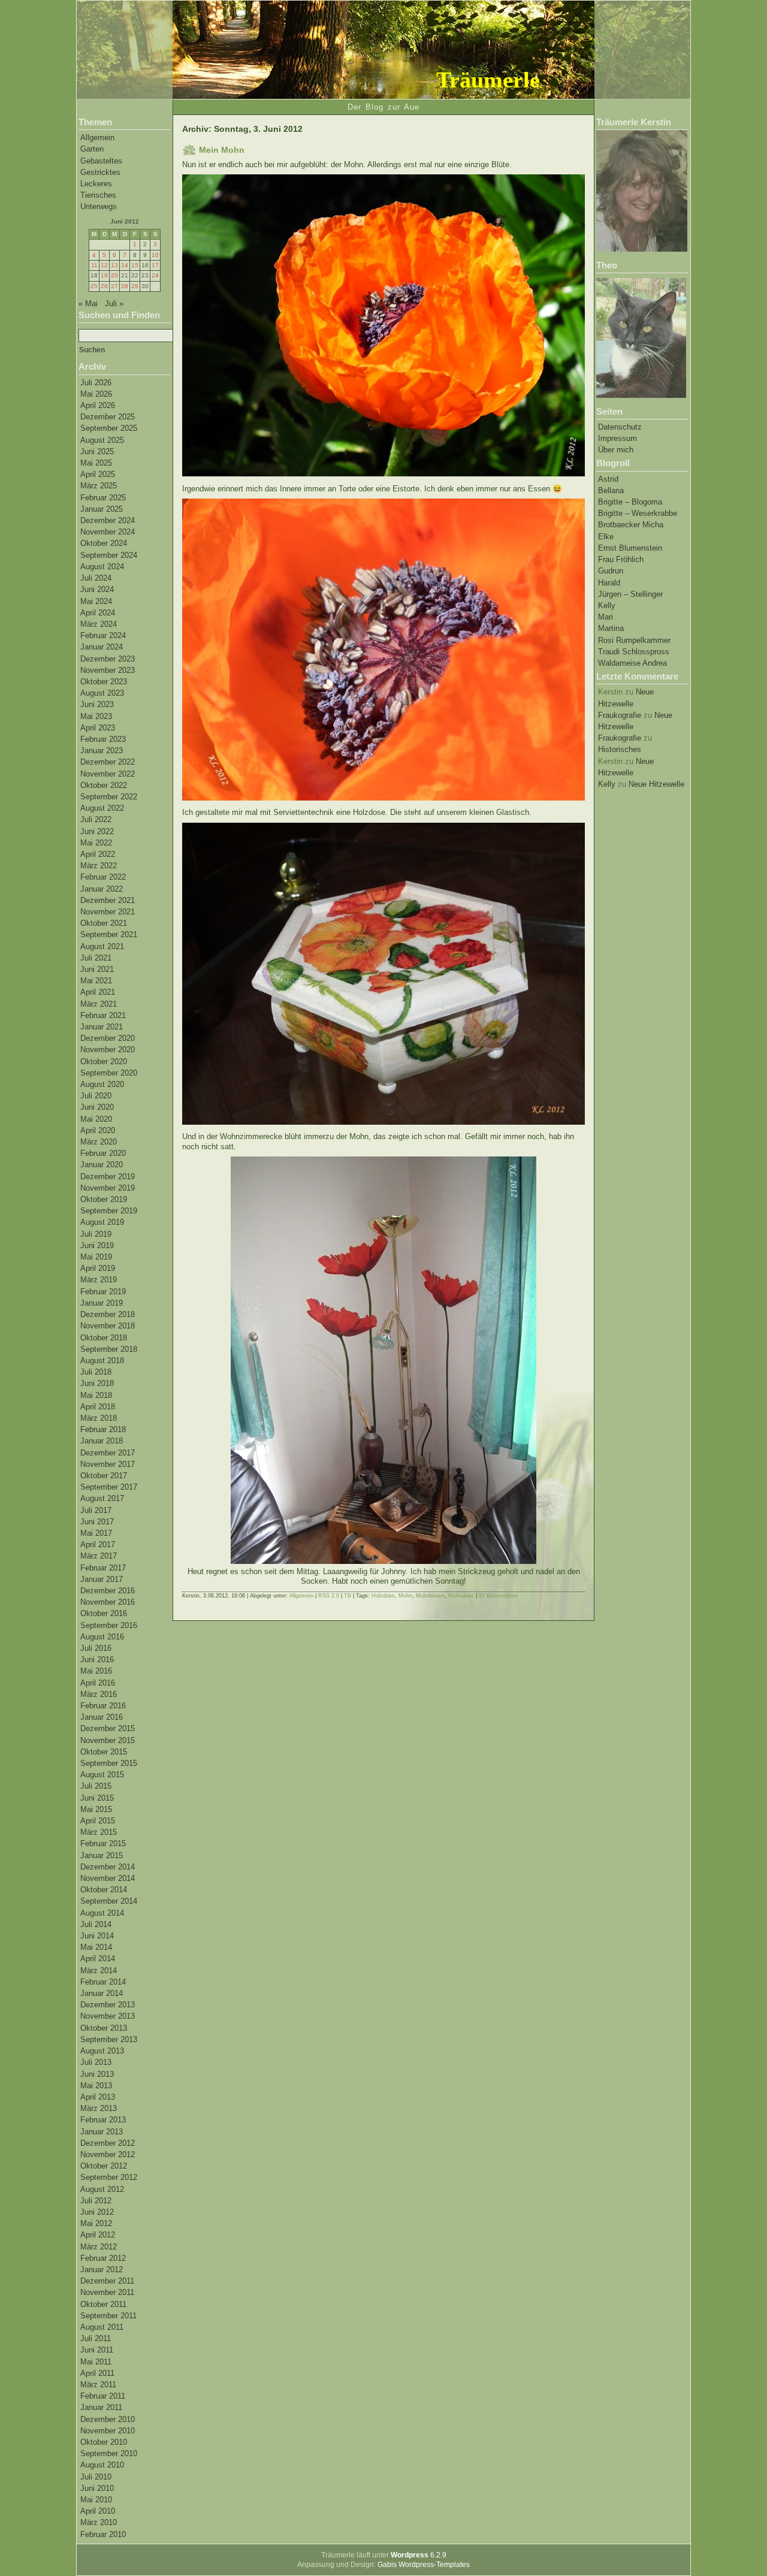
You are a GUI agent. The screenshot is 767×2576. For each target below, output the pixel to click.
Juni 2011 (97, 2350)
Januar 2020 (102, 1165)
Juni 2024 (97, 589)
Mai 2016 (96, 1671)
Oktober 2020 (104, 1061)
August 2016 (102, 1637)
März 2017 (99, 1556)
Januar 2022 (102, 889)
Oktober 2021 (104, 923)
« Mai (88, 303)
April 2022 (98, 854)
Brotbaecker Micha (631, 525)
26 (104, 286)
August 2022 (102, 808)
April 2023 (98, 728)
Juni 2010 (97, 2488)
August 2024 (102, 567)
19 (104, 275)
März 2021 (99, 1004)
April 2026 (98, 405)
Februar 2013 (103, 2120)
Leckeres (96, 184)
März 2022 (99, 866)
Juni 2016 (97, 1660)
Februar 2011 (103, 2396)
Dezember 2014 (108, 1867)
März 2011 (98, 2385)
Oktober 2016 (104, 1613)
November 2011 (107, 2292)
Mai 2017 (96, 1533)
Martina (611, 628)
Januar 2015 (102, 1855)
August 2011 (102, 2327)
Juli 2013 (96, 2062)
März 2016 (99, 1694)
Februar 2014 (103, 1982)
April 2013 (98, 2097)
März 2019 (99, 1280)
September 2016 (109, 1625)
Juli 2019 (96, 1234)
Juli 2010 (96, 2477)
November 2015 (108, 1740)
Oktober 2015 (104, 1752)
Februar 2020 (103, 1153)
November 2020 (108, 1050)
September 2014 (109, 1901)
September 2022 (109, 797)
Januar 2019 (102, 1303)
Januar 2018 (102, 1441)
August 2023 (102, 693)
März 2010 (99, 2522)
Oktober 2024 (104, 543)
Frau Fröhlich (621, 559)
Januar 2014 (102, 1993)
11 (94, 265)
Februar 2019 (103, 1292)
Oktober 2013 (104, 2028)
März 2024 (99, 624)
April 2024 (98, 613)
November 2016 (108, 1602)
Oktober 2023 (104, 682)
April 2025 (98, 474)
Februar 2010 (103, 2534)
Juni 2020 (97, 1107)
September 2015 (109, 1763)
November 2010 (108, 2431)
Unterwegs (99, 206)
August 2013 (102, 2051)
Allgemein (97, 138)
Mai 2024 (96, 601)
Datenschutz (620, 427)
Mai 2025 (96, 463)
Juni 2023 (97, 704)
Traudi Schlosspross (634, 652)
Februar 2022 (103, 877)
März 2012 (99, 2247)
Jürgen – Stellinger (630, 594)
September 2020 (109, 1073)
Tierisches (98, 195)
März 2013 (99, 2108)
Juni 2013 (97, 2074)
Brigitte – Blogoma (630, 502)
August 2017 (102, 1498)
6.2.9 (419, 2555)
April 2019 (98, 1268)
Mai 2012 (96, 2223)
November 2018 (108, 1326)
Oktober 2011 (103, 2304)
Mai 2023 (96, 716)
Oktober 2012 (104, 2166)
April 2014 (98, 1959)
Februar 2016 (103, 1706)
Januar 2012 (102, 2270)
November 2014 (108, 1878)
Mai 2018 (96, 1395)
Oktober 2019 (104, 1199)
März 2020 (99, 1142)
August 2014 (102, 1913)
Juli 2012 (96, 2201)
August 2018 (102, 1361)
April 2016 (98, 1683)
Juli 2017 (96, 1510)
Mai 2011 (96, 2362)
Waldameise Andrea (632, 663)
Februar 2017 (103, 1568)
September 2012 (109, 2177)
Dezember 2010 (108, 2419)
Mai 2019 (96, 1257)
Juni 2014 (97, 1936)
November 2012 (108, 2154)
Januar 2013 (102, 2132)
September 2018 (109, 1349)
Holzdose (383, 1596)
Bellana (611, 490)
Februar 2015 (103, 1843)
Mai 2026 (96, 394)
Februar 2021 (103, 1015)
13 (114, 265)
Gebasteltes (101, 161)
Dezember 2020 (108, 1038)
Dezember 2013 (108, 2005)
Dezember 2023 (108, 659)
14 (125, 265)
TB (348, 1596)
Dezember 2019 (108, 1177)
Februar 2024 (103, 635)
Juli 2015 (96, 1786)
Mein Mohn (222, 150)
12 (104, 265)
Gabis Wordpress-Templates (424, 2565)
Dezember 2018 (108, 1314)
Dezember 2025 (108, 417)
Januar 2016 (102, 1717)
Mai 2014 (96, 1947)
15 (135, 265)
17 (155, 265)
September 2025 (109, 428)
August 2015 (102, 1775)
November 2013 (108, 2016)
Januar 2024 (102, 647)
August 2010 (102, 2465)
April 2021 (98, 992)
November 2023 (108, 670)
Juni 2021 (97, 969)
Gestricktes (100, 172)
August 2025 (102, 440)
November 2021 (108, 912)
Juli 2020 (96, 1096)
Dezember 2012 (108, 2143)
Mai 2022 (96, 843)
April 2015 (98, 1821)
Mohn (405, 1596)
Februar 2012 (103, 2258)
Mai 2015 (96, 1809)
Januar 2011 (101, 2407)
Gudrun (611, 571)
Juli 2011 (96, 2338)
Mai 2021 (96, 981)
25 (94, 286)
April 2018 (98, 1407)
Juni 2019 (97, 1245)
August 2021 (102, 946)
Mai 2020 (96, 1119)
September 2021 (109, 934)
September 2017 (109, 1487)
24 (155, 275)
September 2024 (109, 555)
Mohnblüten (430, 1596)
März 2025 (99, 486)
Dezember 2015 (108, 1728)
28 (125, 286)
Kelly (607, 606)
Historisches (620, 749)
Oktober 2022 (104, 785)
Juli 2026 (96, 383)
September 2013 (109, 2039)
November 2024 (108, 532)
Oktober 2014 (104, 1890)
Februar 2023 (103, 739)
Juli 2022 (96, 819)
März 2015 (99, 1832)
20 (114, 275)
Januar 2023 (102, 751)
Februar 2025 (103, 498)
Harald (609, 583)
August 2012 (102, 2189)
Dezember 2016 (108, 1591)
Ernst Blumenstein (630, 548)
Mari (606, 617)
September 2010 (109, 2453)
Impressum (617, 438)
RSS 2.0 (329, 1596)
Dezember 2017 (108, 1453)
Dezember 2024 (108, 520)
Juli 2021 (96, 958)
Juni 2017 (97, 1522)
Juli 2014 (96, 1924)
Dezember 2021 (108, 900)
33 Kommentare (499, 1596)
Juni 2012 (97, 2212)
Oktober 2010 (104, 2442)
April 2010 (98, 2511)
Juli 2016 (96, 1648)
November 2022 (108, 774)
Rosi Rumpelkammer (634, 640)
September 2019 (109, 1211)
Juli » (114, 303)
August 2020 (102, 1084)
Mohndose (461, 1596)
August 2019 (102, 1222)
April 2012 (98, 2235)
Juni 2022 (97, 831)
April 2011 (97, 2373)
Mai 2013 (96, 2086)
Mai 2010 (96, 2500)
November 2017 (108, 1464)
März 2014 (99, 1970)
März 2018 (99, 1418)
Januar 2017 (102, 1579)
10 (155, 255)
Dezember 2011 (107, 2281)
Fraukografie (620, 715)
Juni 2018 (97, 1383)
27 (114, 286)
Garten (92, 149)
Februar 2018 (103, 1429)
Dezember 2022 (108, 762)
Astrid (608, 479)
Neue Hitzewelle (656, 784)
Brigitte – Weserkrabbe (638, 513)
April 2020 (98, 1130)
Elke (606, 537)
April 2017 (98, 1544)
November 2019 (108, 1188)
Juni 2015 (97, 1798)
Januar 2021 (102, 1027)
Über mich (616, 450)
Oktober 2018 (104, 1338)
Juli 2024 (96, 578)
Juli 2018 (96, 1372)
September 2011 (108, 2316)
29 (135, 286)
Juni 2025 (97, 452)
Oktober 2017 (104, 1476)
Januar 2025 (102, 509)
